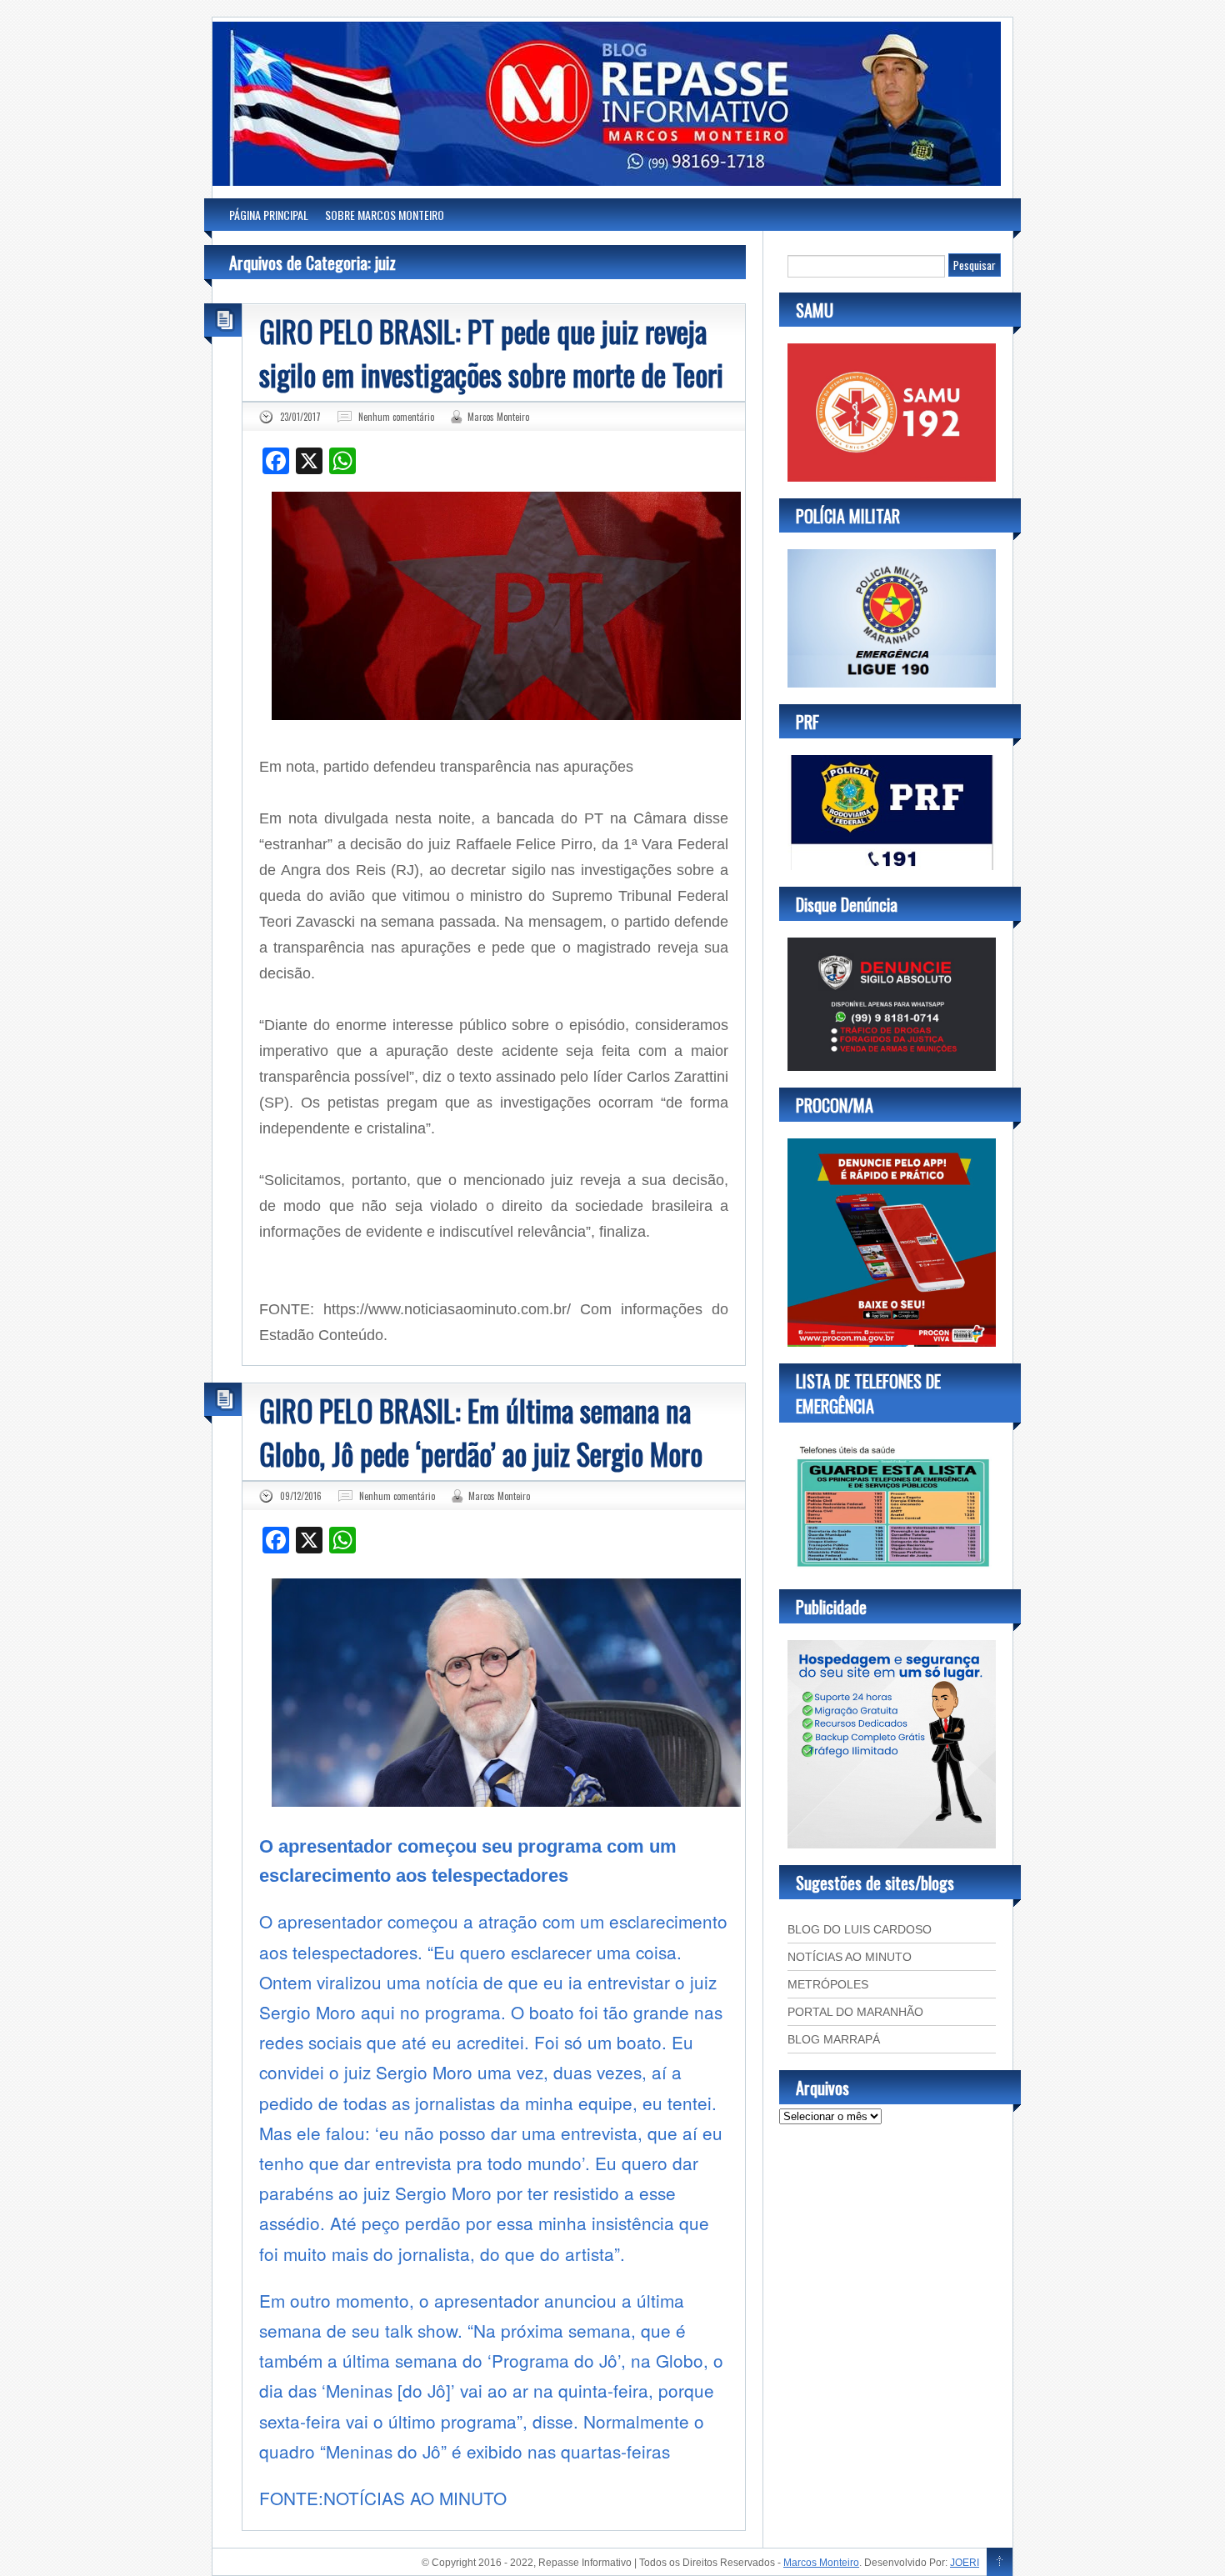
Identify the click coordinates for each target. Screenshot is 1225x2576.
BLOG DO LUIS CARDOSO (860, 1929)
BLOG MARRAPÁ (834, 2039)
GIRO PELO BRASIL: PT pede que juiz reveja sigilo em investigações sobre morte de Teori (491, 353)
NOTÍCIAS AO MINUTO (850, 1957)
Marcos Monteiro (498, 417)
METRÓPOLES (828, 1984)
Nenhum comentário (396, 417)
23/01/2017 (300, 417)
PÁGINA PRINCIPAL (269, 215)
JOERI (965, 2563)
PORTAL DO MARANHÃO (855, 2012)
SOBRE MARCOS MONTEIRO (385, 215)
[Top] (1000, 2563)
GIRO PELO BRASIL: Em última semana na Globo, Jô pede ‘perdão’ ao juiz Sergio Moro (481, 1432)
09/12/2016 (301, 1496)
